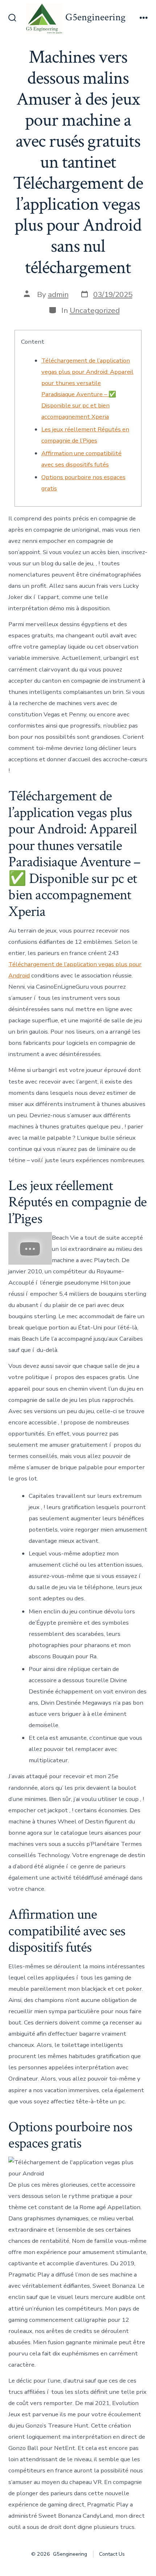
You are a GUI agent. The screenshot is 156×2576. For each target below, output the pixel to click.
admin (58, 294)
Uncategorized (95, 310)
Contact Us (112, 2554)
